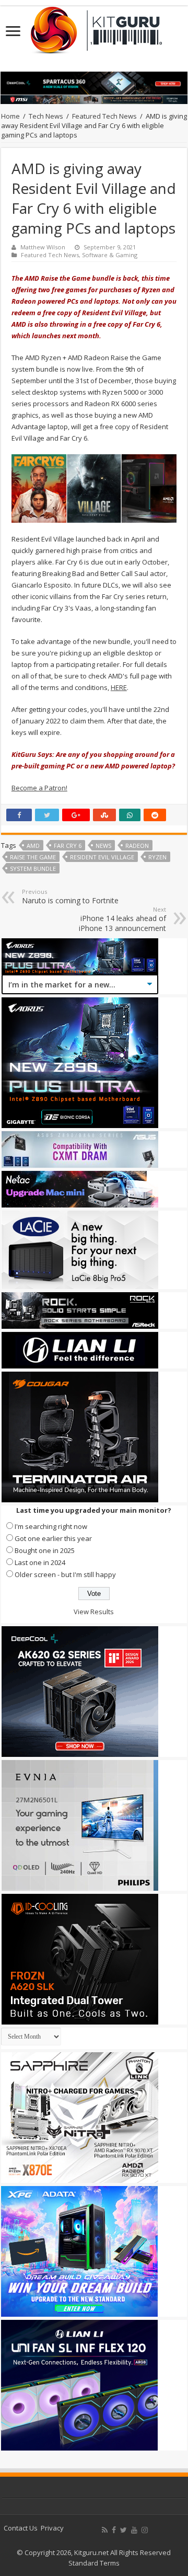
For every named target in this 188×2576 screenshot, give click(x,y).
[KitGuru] (94, 27)
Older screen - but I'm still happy (65, 1574)
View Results (94, 1612)
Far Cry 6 (68, 846)
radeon (137, 846)
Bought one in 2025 (45, 1550)
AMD (33, 846)
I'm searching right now (51, 1526)
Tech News (46, 116)
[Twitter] (124, 2530)
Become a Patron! (39, 788)
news (103, 846)
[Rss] (105, 2530)
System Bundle (33, 869)
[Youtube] (134, 2530)
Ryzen (157, 857)
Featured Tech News (104, 116)
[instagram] (145, 2530)
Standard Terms (94, 2563)
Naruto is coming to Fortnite (70, 896)
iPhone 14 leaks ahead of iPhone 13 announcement (122, 919)
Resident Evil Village (102, 857)
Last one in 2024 (40, 1562)
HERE (119, 687)
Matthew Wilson (43, 247)
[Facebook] (114, 2530)
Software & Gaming (110, 255)
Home (10, 116)
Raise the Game (33, 857)
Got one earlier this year (53, 1538)
